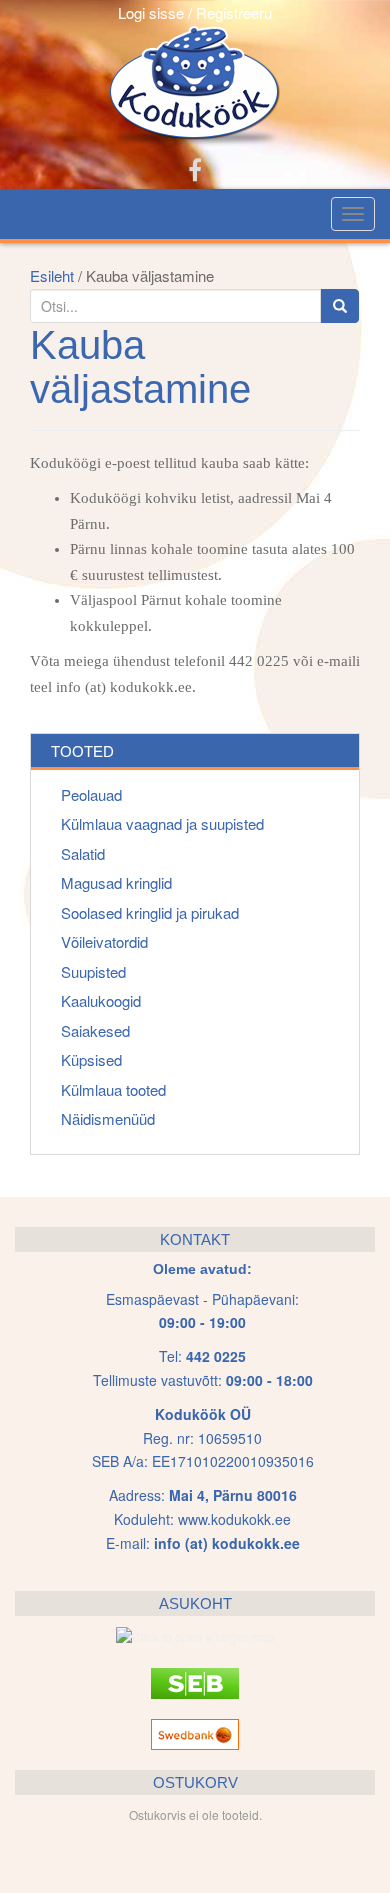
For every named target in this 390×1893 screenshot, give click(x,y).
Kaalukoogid (101, 1000)
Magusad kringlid (116, 882)
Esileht (52, 275)
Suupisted (93, 971)
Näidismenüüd (108, 1118)
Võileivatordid (104, 941)
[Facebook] (195, 168)
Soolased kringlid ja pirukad (150, 912)
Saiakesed (95, 1030)
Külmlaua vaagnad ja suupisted (162, 823)
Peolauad (91, 794)
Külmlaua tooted (113, 1089)
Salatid (83, 853)
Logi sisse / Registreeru (195, 12)
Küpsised (91, 1059)
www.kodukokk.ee (234, 1519)
